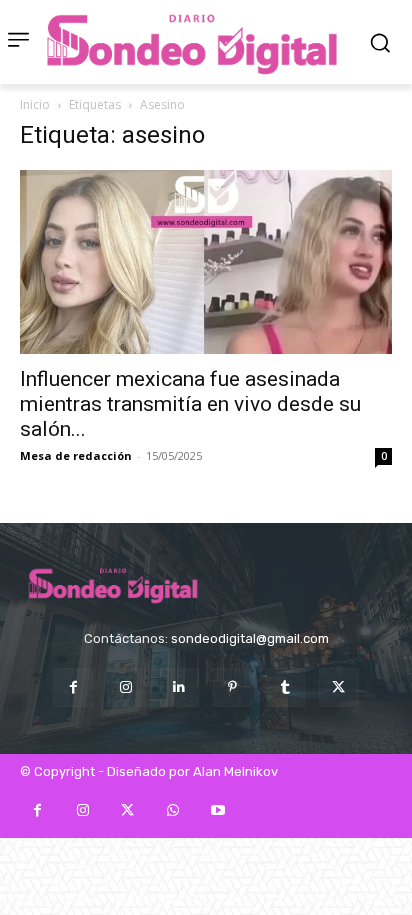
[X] (338, 687)
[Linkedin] (179, 687)
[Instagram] (126, 687)
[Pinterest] (232, 687)
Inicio (35, 104)
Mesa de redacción (76, 455)
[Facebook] (72, 687)
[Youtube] (217, 810)
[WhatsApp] (172, 810)
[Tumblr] (285, 687)
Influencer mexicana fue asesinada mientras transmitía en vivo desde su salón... (190, 404)
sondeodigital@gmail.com (250, 638)
